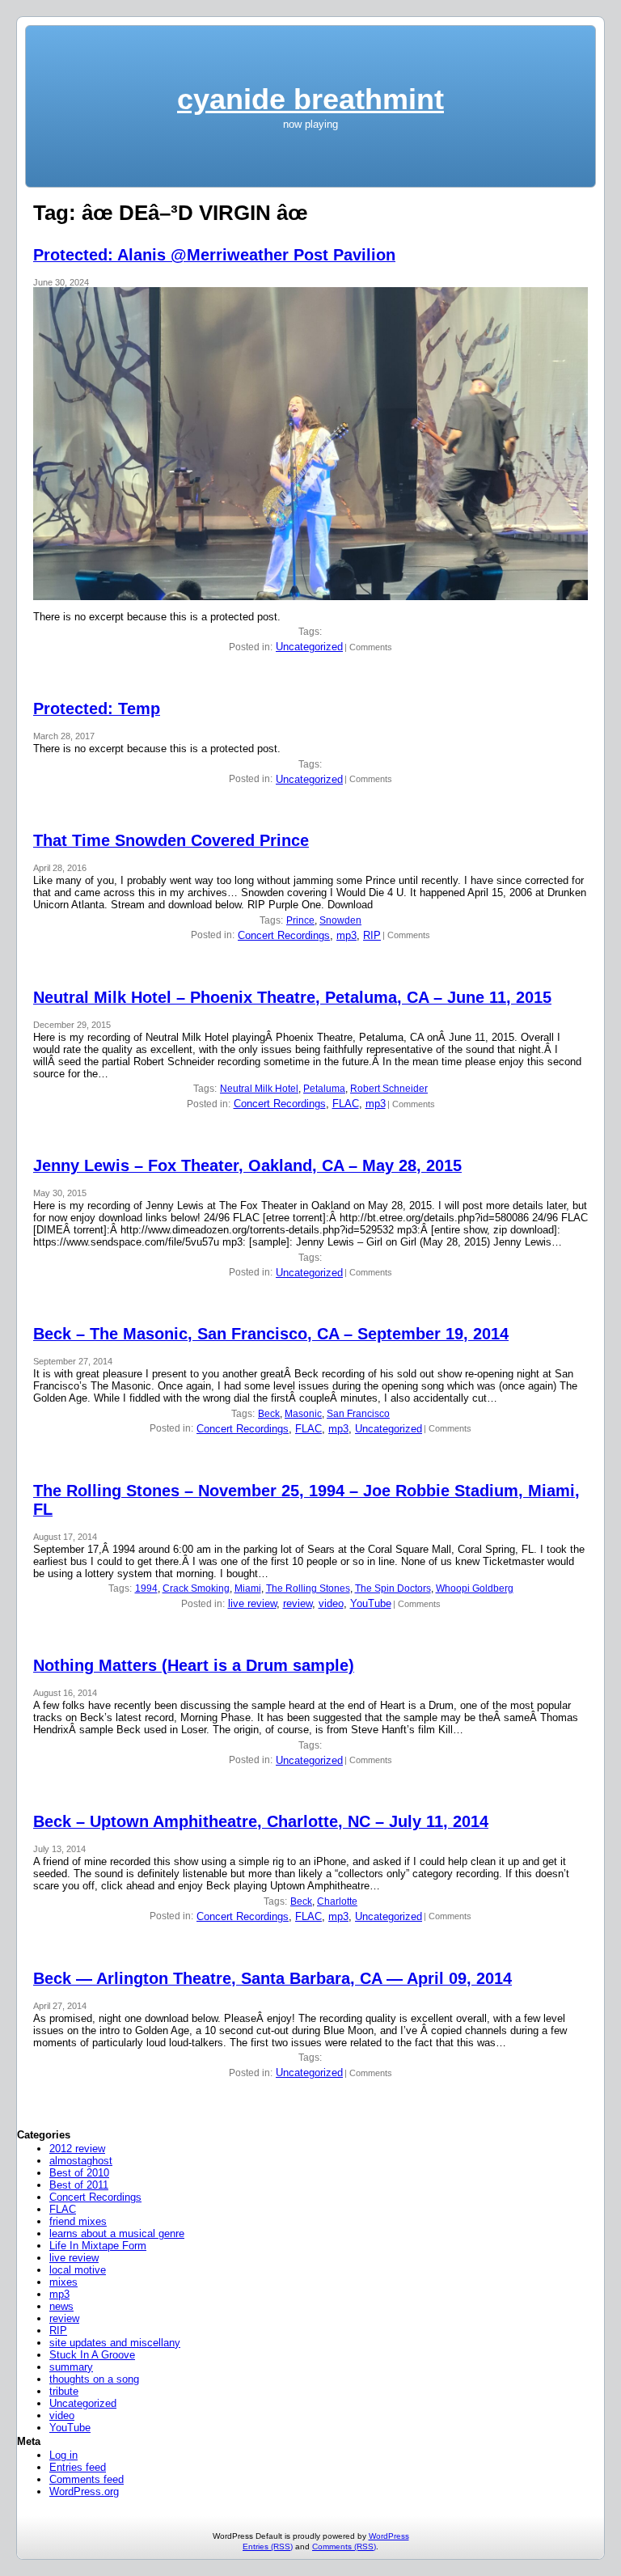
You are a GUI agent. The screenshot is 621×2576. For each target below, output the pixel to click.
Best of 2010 (79, 2173)
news (61, 2306)
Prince (300, 920)
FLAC (346, 1104)
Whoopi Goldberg (475, 1588)
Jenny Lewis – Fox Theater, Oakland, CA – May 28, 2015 (247, 1165)
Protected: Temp (97, 709)
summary (71, 2367)
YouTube (371, 1603)
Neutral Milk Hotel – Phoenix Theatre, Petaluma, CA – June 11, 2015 (292, 997)
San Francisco (358, 1414)
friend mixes (78, 2221)
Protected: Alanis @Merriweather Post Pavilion (214, 255)
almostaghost (81, 2161)
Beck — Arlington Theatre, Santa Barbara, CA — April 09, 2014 (272, 1978)
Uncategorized (309, 647)
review (298, 1603)
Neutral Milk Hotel (259, 1089)
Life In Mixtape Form (98, 2246)
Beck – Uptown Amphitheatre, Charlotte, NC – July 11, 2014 (261, 1821)
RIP (372, 935)
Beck (269, 1414)
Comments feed (87, 2479)
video (331, 1603)
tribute (64, 2391)
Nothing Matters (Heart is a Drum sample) (194, 1665)
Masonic (303, 1414)
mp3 (346, 935)
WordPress (389, 2536)
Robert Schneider (389, 1089)
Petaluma (324, 1089)
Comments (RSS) (344, 2546)
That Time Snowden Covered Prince (171, 840)
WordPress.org (84, 2491)
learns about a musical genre (117, 2233)
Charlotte (337, 1901)
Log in (63, 2455)
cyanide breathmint (310, 99)
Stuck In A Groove (92, 2355)
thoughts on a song (94, 2379)
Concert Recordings (284, 935)
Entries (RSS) (268, 2546)
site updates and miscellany (115, 2343)
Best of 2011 (79, 2185)
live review (252, 1603)
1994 (146, 1588)
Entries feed (78, 2467)
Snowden (340, 920)
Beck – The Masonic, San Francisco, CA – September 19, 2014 (271, 1334)
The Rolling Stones (308, 1588)
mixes (63, 2282)
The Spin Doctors (393, 1588)
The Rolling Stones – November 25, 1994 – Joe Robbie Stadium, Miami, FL (306, 1500)
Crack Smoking (196, 1588)
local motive (78, 2270)
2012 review (77, 2149)
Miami (248, 1588)
